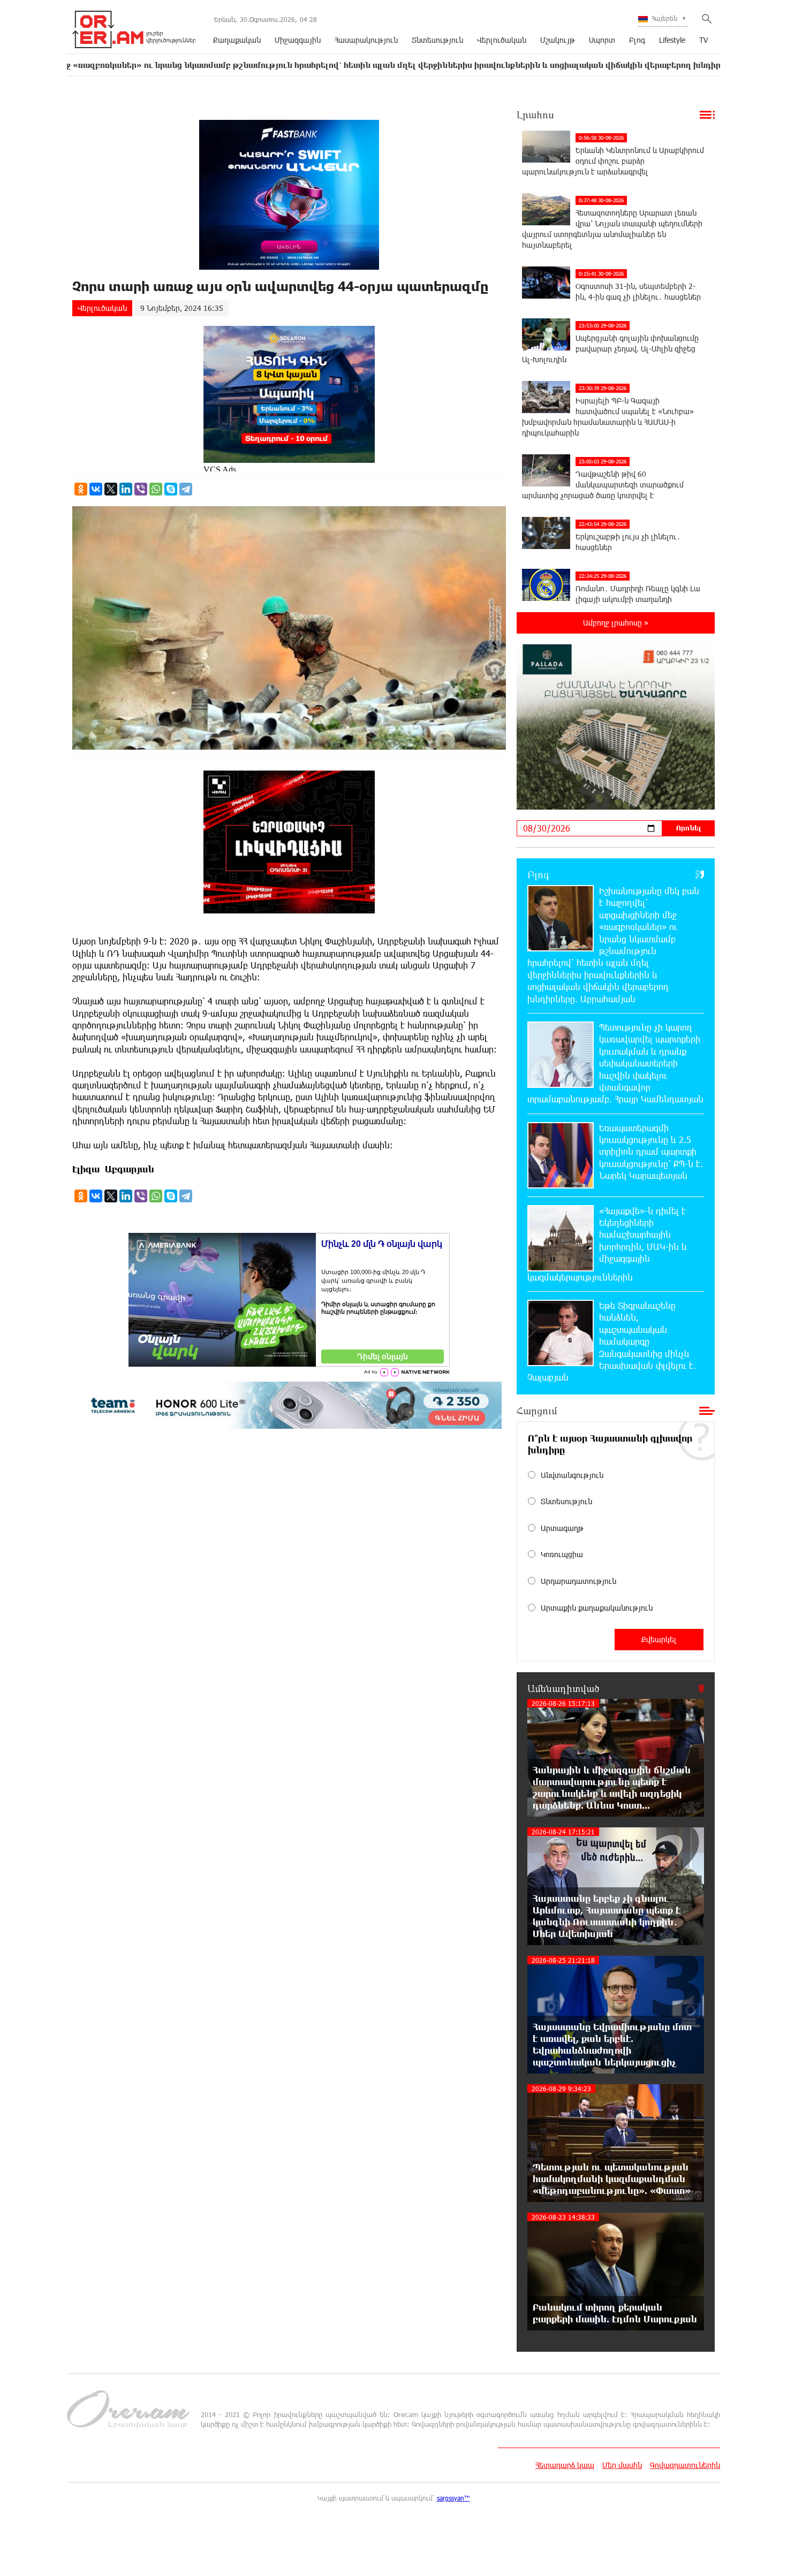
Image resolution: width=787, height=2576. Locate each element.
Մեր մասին (622, 2465)
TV (703, 40)
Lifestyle (672, 40)
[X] (111, 489)
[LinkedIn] (126, 489)
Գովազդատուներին (685, 2465)
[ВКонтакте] (96, 489)
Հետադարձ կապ (565, 2465)
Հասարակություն (366, 40)
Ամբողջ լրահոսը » (616, 623)
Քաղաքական (237, 40)
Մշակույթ (558, 40)
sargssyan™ (453, 2498)
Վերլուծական (502, 40)
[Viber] (141, 489)
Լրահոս (535, 115)
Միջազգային (298, 40)
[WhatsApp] (156, 489)
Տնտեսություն (437, 40)
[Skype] (171, 489)
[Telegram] (186, 489)
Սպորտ (602, 40)
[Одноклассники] (81, 489)
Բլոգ (637, 40)
